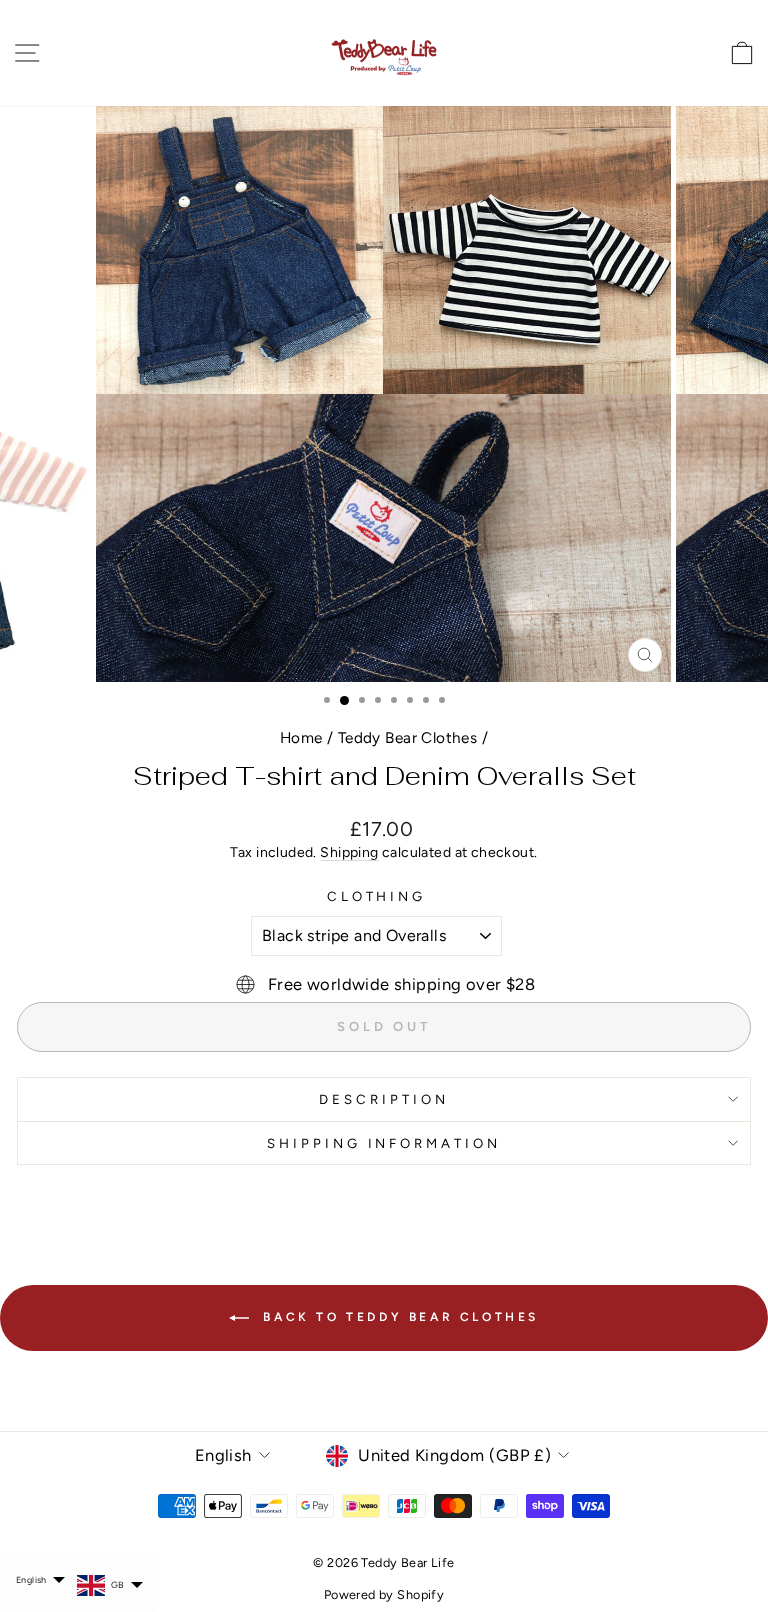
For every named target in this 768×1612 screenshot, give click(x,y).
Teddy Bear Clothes (407, 737)
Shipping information (384, 1143)
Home (301, 737)
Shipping (349, 852)
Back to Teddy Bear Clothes (398, 1317)
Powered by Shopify (384, 1594)
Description (384, 1099)
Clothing (377, 896)
